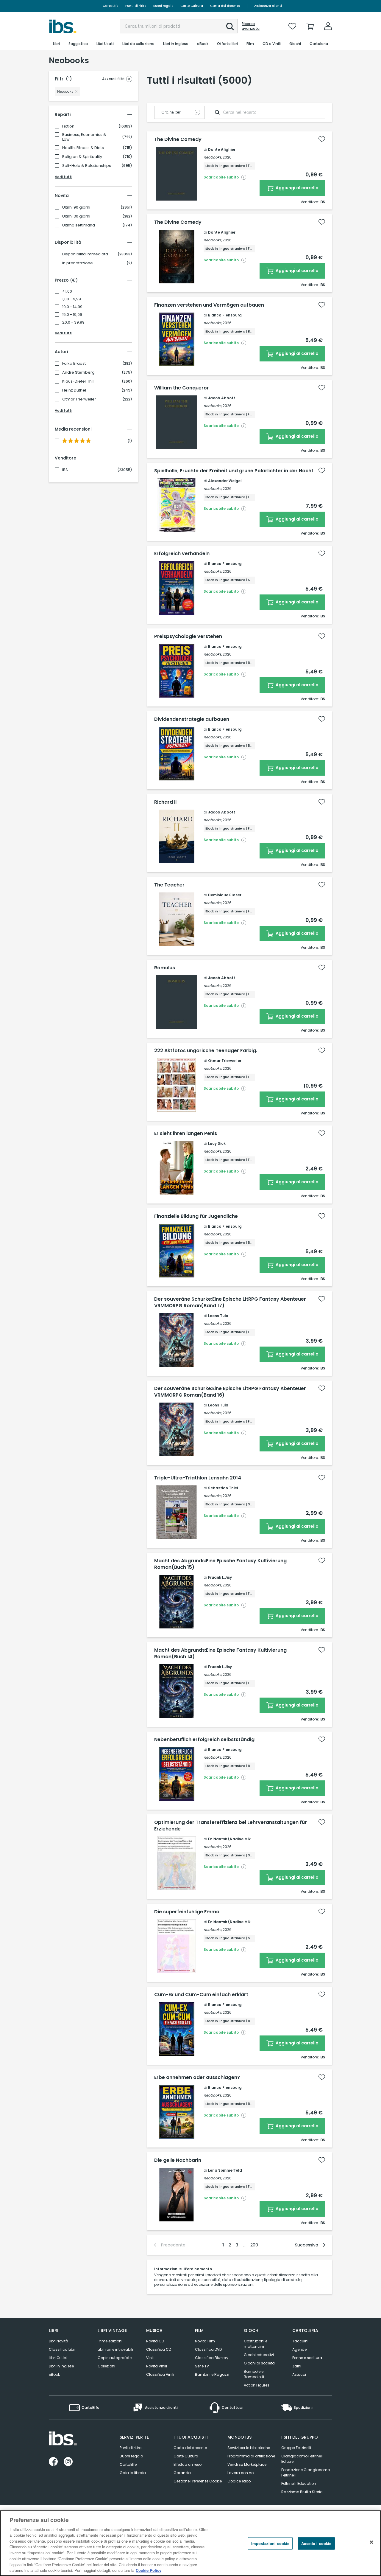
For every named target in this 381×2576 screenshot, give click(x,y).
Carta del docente (225, 6)
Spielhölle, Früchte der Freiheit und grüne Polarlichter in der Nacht (234, 471)
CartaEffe (110, 6)
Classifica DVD (208, 2349)
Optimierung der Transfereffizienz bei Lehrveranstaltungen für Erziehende (231, 1826)
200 (254, 2245)
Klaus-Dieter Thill (78, 381)
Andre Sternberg (78, 372)
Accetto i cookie (316, 2543)
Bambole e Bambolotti (254, 2374)
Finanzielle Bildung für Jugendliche (196, 1216)
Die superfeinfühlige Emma (187, 1912)
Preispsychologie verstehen (188, 636)
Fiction (68, 126)
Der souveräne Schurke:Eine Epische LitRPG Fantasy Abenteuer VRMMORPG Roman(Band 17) (230, 1302)
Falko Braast (74, 364)
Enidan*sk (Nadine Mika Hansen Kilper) (245, 1839)
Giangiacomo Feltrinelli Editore (302, 2459)
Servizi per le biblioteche (249, 2448)
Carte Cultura (192, 6)
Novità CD (155, 2341)
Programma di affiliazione (251, 2456)
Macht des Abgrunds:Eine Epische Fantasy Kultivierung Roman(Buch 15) (220, 1564)
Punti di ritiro (136, 6)
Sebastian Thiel (223, 1488)
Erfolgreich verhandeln (182, 554)
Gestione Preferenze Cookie (198, 2481)
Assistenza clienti (268, 6)
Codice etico (239, 2481)
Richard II (165, 802)
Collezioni (106, 2366)
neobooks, (213, 157)
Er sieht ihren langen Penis (186, 1133)
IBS (65, 470)
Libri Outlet (58, 2358)
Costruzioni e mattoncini (256, 2344)
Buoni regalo (163, 6)
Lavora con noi (241, 2473)
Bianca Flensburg (225, 315)
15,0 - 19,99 (72, 315)
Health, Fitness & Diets (83, 148)
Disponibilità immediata (85, 254)
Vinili (150, 2358)
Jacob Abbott (222, 398)
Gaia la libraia (133, 2473)
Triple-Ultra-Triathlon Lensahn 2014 (198, 1478)
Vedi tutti (64, 177)
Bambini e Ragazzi (212, 2374)
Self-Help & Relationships (87, 166)
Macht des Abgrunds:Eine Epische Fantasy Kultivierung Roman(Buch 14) (220, 1653)
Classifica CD (159, 2349)
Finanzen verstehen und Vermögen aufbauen (209, 305)
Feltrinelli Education (299, 2483)
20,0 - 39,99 (73, 322)
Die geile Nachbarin (178, 2160)
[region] (190, 2543)
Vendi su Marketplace (247, 2464)
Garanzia (182, 2473)
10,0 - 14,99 (72, 307)
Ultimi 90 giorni (76, 207)
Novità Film (205, 2341)
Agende (299, 2349)
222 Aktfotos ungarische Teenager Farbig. (206, 1051)
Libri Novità (58, 2341)
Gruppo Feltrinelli (296, 2448)
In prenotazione (78, 263)
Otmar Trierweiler (79, 399)
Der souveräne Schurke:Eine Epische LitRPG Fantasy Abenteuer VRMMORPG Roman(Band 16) (230, 1392)
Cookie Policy (149, 2570)
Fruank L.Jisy (220, 1577)
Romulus (165, 968)
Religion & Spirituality (82, 157)
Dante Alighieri (222, 149)
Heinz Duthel (74, 390)
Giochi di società (259, 2363)
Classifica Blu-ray (212, 2358)
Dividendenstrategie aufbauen (192, 719)
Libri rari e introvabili (115, 2349)
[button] (230, 27)
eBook (54, 2374)
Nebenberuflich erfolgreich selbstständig (204, 1740)
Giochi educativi (259, 2355)
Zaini (297, 2366)
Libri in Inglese (61, 2366)
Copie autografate (115, 2358)
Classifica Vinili (160, 2374)
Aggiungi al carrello (297, 188)
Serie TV (202, 2366)
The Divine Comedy (178, 139)
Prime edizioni (110, 2341)
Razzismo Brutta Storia (302, 2492)
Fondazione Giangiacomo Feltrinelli (306, 2472)
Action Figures (257, 2385)
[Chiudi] (371, 2542)
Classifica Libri (62, 2349)
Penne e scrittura (307, 2358)
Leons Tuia (218, 1316)
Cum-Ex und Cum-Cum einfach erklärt (201, 1995)
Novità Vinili (157, 2366)
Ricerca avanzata (251, 26)
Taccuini (300, 2341)
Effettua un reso (188, 2464)
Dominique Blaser (225, 895)
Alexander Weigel (225, 481)
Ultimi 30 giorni (76, 216)
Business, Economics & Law (84, 137)
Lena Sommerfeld (225, 2170)
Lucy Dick (217, 1143)
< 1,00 (67, 291)
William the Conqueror (182, 388)
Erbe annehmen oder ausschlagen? (197, 2077)
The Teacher (169, 885)
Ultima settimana (79, 225)
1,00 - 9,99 (72, 299)
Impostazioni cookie (270, 2543)
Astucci (299, 2374)
